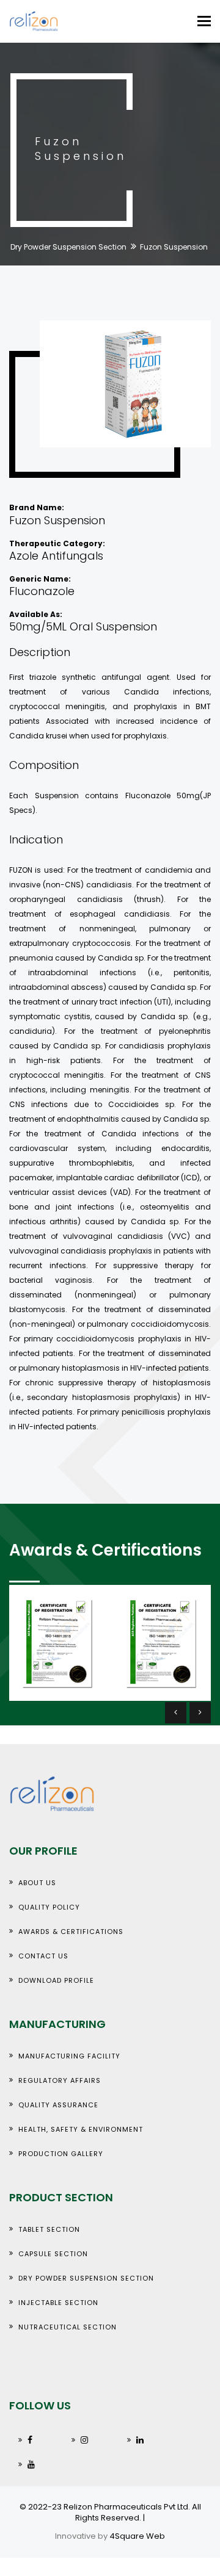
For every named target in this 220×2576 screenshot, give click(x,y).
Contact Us (43, 1956)
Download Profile (56, 1980)
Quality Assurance (58, 2105)
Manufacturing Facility (69, 2056)
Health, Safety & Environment (81, 2129)
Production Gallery (61, 2154)
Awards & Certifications (71, 1932)
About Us (37, 1883)
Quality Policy (49, 1907)
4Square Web (137, 2536)
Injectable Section (58, 2303)
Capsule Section (53, 2254)
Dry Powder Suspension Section (68, 247)
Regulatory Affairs (60, 2080)
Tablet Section (49, 2229)
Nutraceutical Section (68, 2327)
